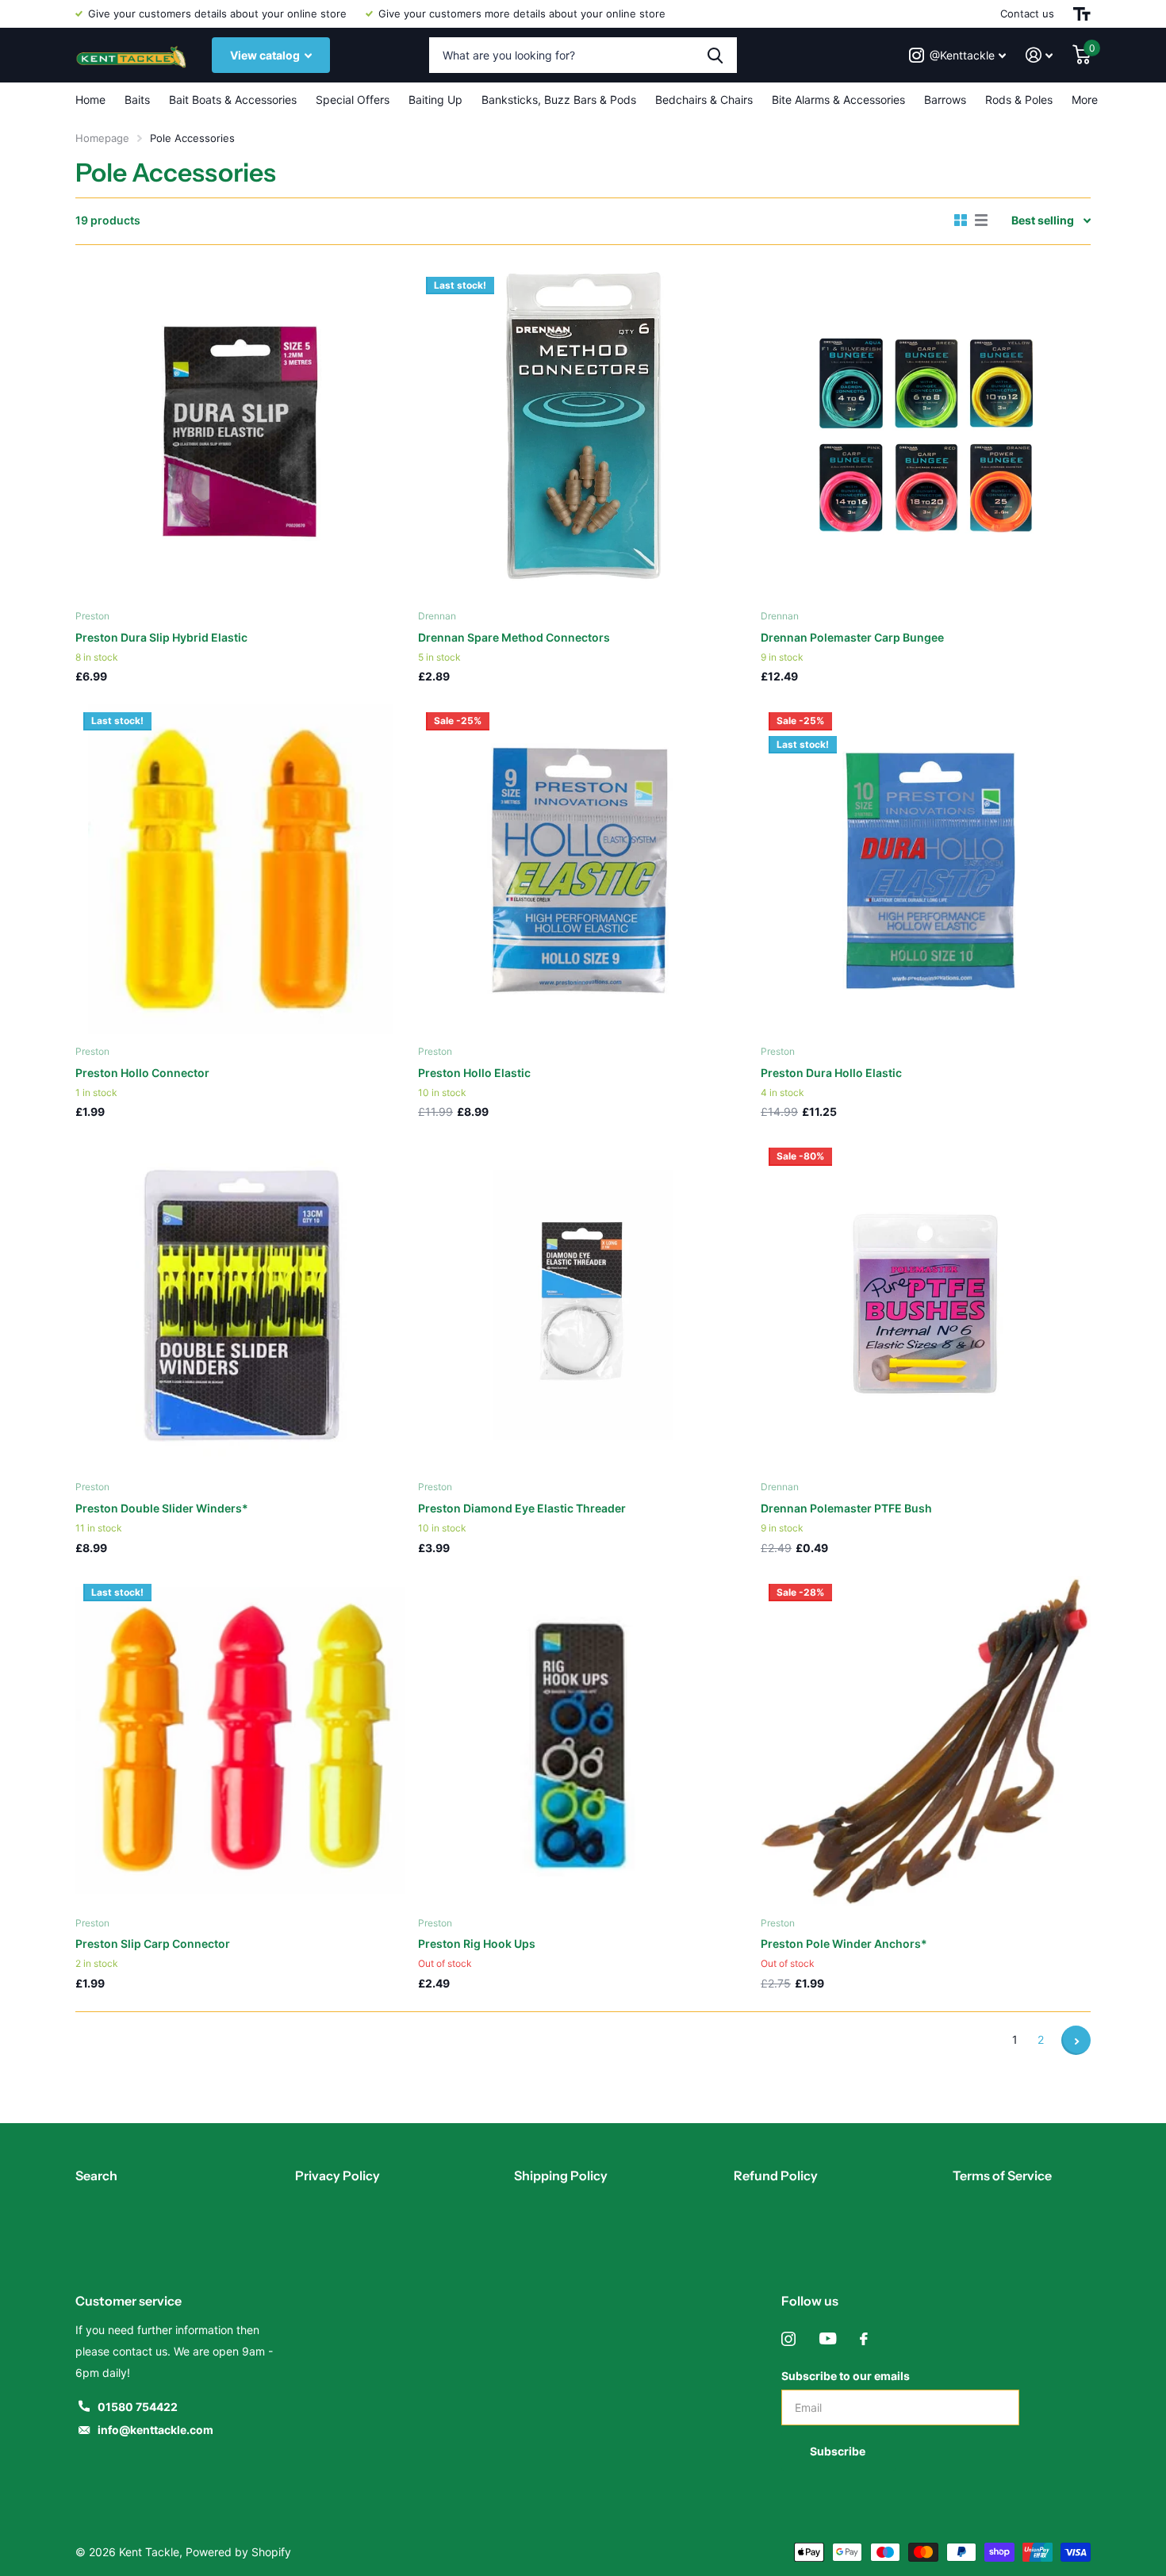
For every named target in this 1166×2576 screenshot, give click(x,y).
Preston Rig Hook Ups (477, 1943)
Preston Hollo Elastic (474, 1073)
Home (90, 100)
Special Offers (353, 100)
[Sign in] (1039, 55)
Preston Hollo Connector (142, 1073)
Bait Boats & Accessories (233, 100)
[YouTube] (828, 2339)
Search (96, 2175)
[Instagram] (788, 2339)
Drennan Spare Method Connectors (514, 637)
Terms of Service (1002, 2175)
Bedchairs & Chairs (704, 100)
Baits (137, 100)
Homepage (102, 138)
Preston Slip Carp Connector (153, 1943)
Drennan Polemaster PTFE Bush (846, 1508)
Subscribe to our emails (846, 2376)
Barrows (945, 100)
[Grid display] (961, 220)
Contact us (1027, 13)
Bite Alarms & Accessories (838, 100)
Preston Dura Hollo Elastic (831, 1073)
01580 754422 (138, 2407)
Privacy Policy (338, 2175)
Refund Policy (776, 2175)
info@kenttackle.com (155, 2430)
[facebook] (864, 2339)
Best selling (1043, 220)
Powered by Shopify (238, 2552)
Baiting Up (435, 100)
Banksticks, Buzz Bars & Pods (559, 100)
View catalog (266, 55)
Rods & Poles (1019, 100)
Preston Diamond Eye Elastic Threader (522, 1508)
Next (1076, 2040)
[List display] (981, 220)
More (1085, 100)
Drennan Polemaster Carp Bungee (852, 637)
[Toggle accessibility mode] (1082, 14)
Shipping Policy (561, 2175)
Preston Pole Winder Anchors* (844, 1943)
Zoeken (715, 55)
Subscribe (839, 2451)
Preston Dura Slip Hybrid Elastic (161, 637)
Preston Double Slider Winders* (162, 1508)
